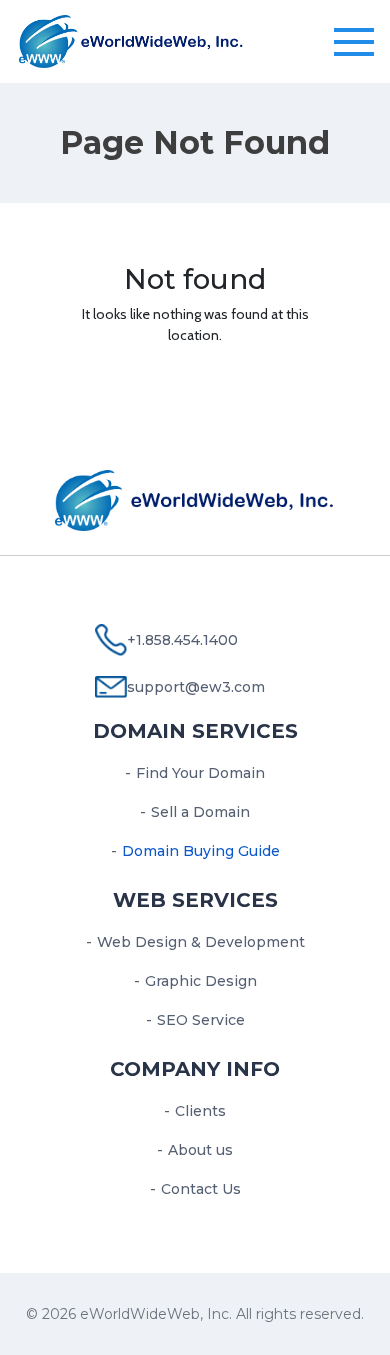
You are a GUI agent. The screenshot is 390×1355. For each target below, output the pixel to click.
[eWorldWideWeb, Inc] (131, 39)
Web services (195, 900)
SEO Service (201, 1020)
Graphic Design (201, 981)
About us (200, 1150)
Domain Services (195, 731)
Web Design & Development (201, 942)
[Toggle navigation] (354, 43)
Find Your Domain (200, 773)
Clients (200, 1111)
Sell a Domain (200, 812)
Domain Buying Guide (201, 851)
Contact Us (201, 1189)
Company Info (195, 1069)
